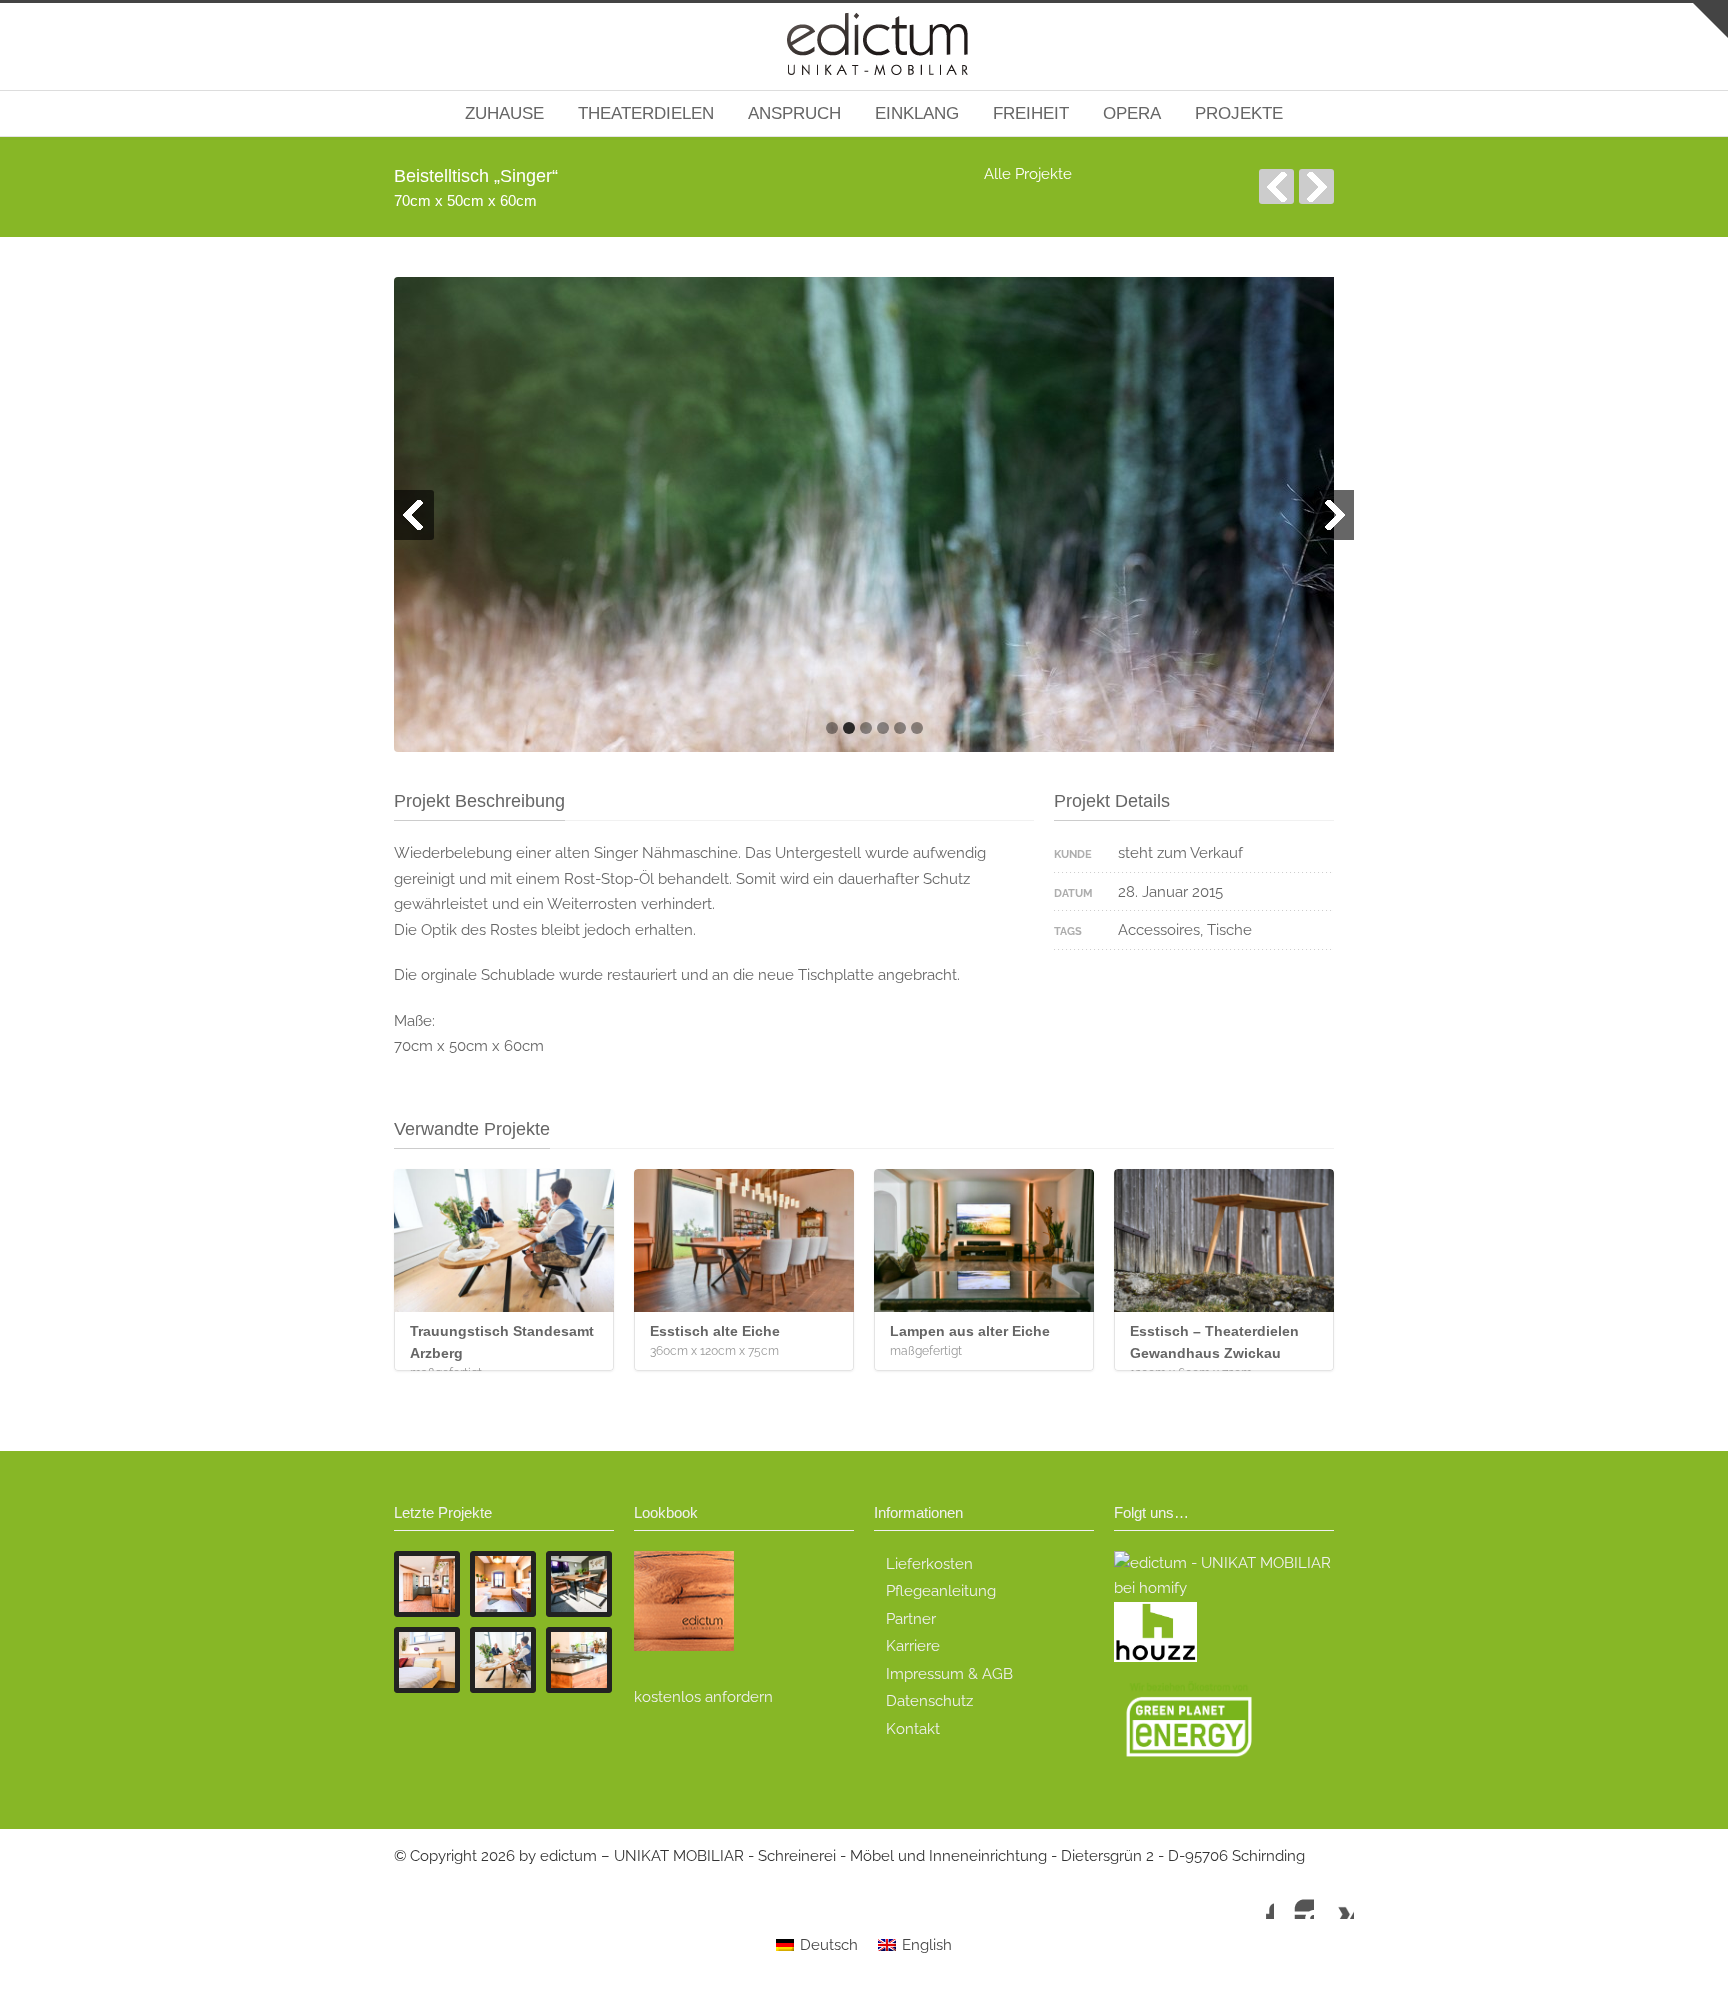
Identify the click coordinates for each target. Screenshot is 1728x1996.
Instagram (1294, 1899)
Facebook (1254, 1899)
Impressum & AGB (949, 1674)
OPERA (1132, 113)
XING (1334, 1899)
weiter (1316, 186)
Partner (911, 1619)
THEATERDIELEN (646, 113)
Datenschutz (929, 1701)
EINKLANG (917, 113)
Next (1334, 515)
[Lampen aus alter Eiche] (984, 1240)
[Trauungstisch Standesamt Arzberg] (504, 1240)
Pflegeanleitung (941, 1591)
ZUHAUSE (504, 113)
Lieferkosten (929, 1564)
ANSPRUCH (794, 113)
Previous (414, 515)
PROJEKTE (1239, 113)
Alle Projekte (1028, 174)
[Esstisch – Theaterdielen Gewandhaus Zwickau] (1224, 1240)
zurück (1276, 186)
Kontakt (913, 1729)
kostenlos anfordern (703, 1697)
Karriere (913, 1646)
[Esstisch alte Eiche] (744, 1240)
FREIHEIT (1031, 113)
